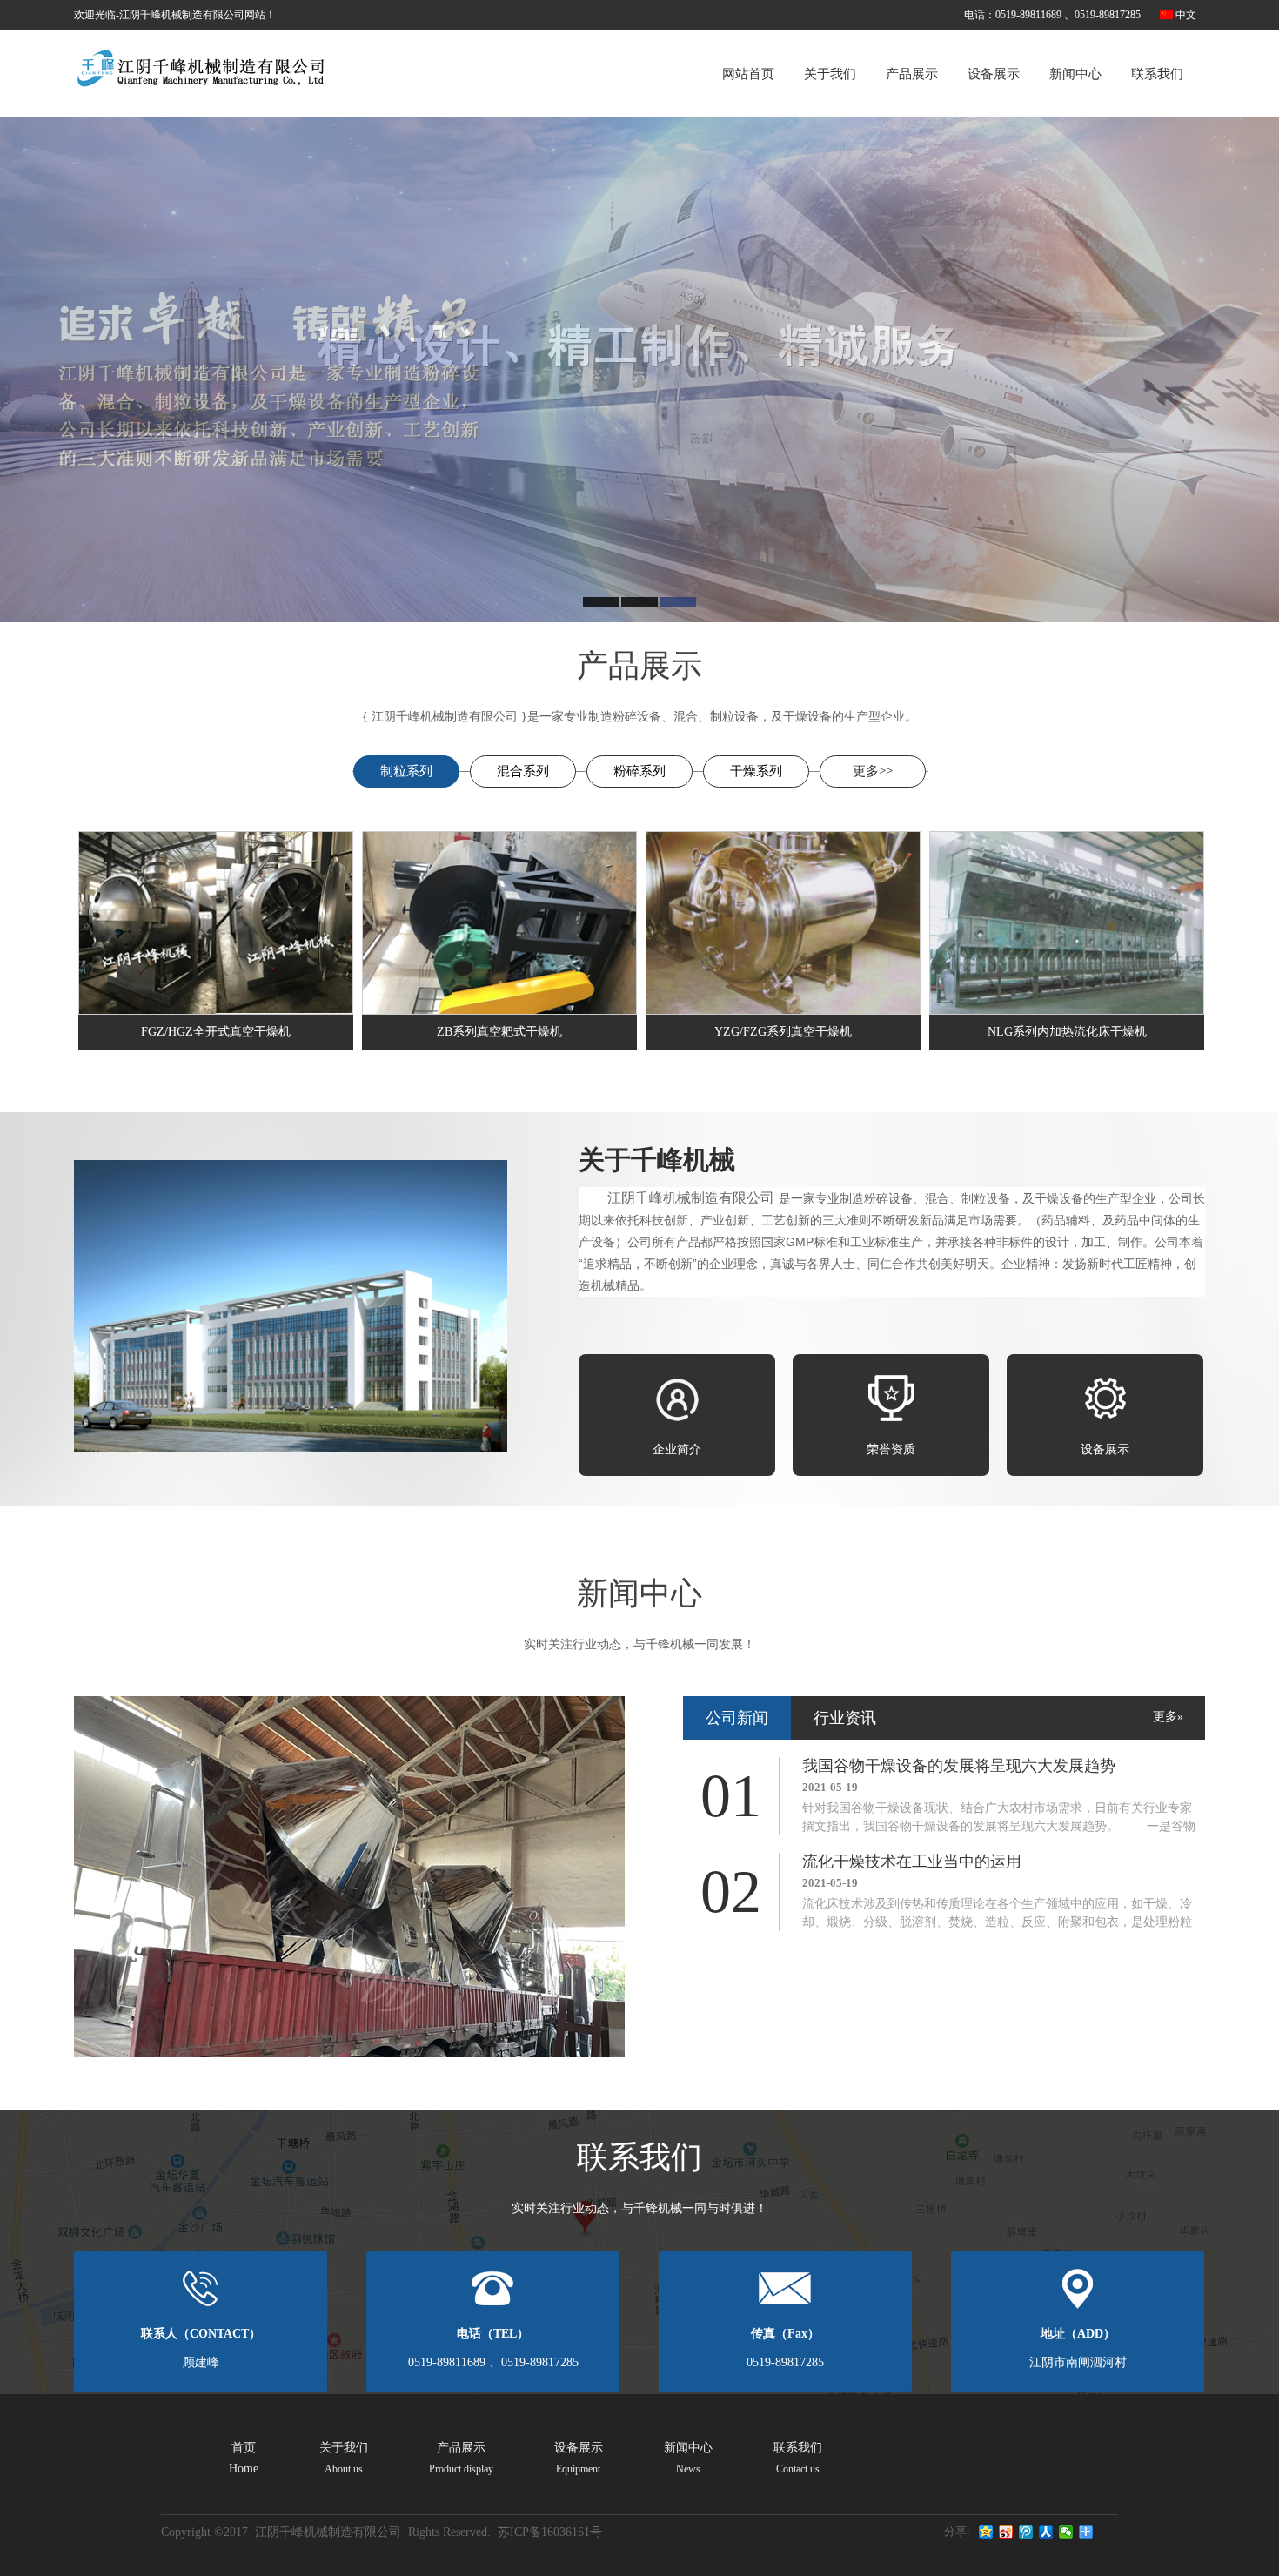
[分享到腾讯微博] (1026, 2532)
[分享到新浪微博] (1006, 2532)
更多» (1168, 1717)
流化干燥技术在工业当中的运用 (912, 1862)
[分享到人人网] (1046, 2532)
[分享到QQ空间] (986, 2532)
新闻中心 (1075, 74)
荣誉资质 (891, 1449)
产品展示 (912, 74)
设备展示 (994, 74)
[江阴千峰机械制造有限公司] (201, 64)
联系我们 (1157, 74)
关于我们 (830, 74)
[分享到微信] (1066, 2532)
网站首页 (748, 74)
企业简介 (677, 1449)
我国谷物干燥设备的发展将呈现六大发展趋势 (959, 1766)
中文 (1186, 15)
